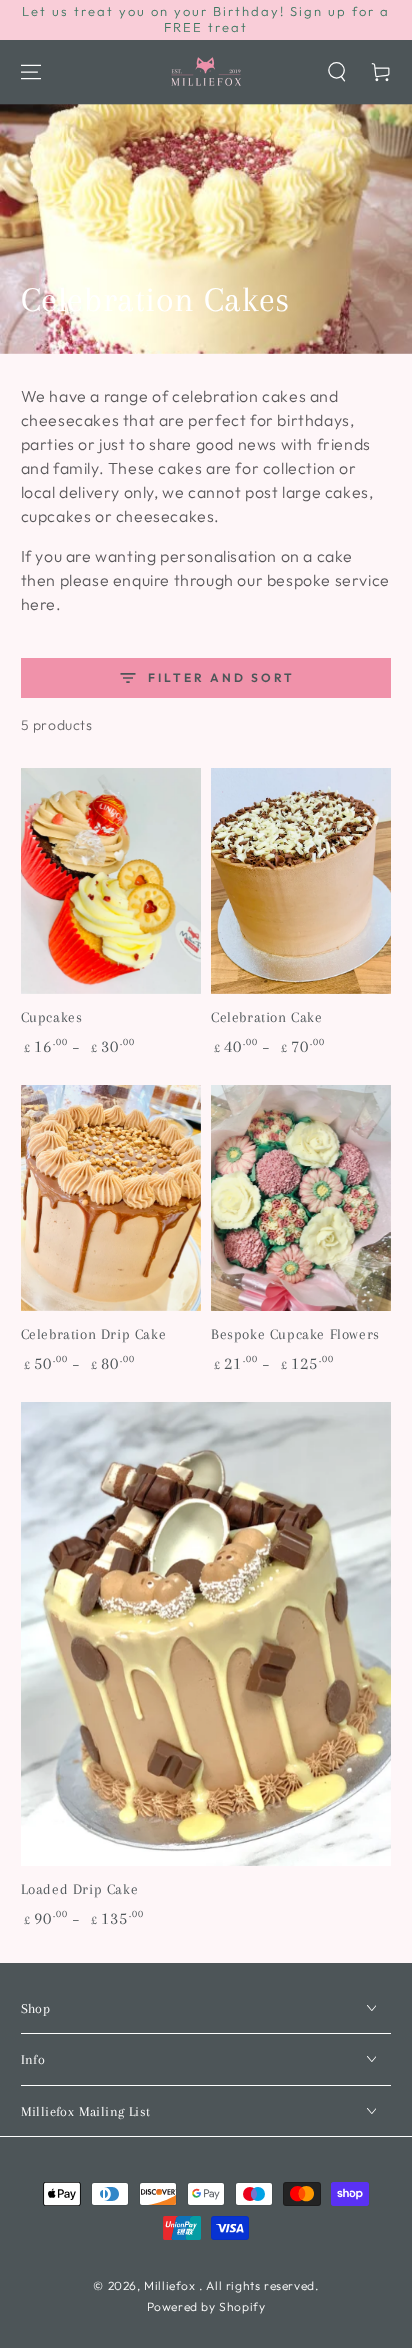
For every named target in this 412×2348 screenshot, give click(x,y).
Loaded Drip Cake (80, 1889)
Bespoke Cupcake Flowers (295, 1334)
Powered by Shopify (206, 2306)
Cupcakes (52, 1017)
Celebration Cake (267, 1017)
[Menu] (31, 72)
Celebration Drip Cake (94, 1334)
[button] (337, 72)
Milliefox (171, 2285)
